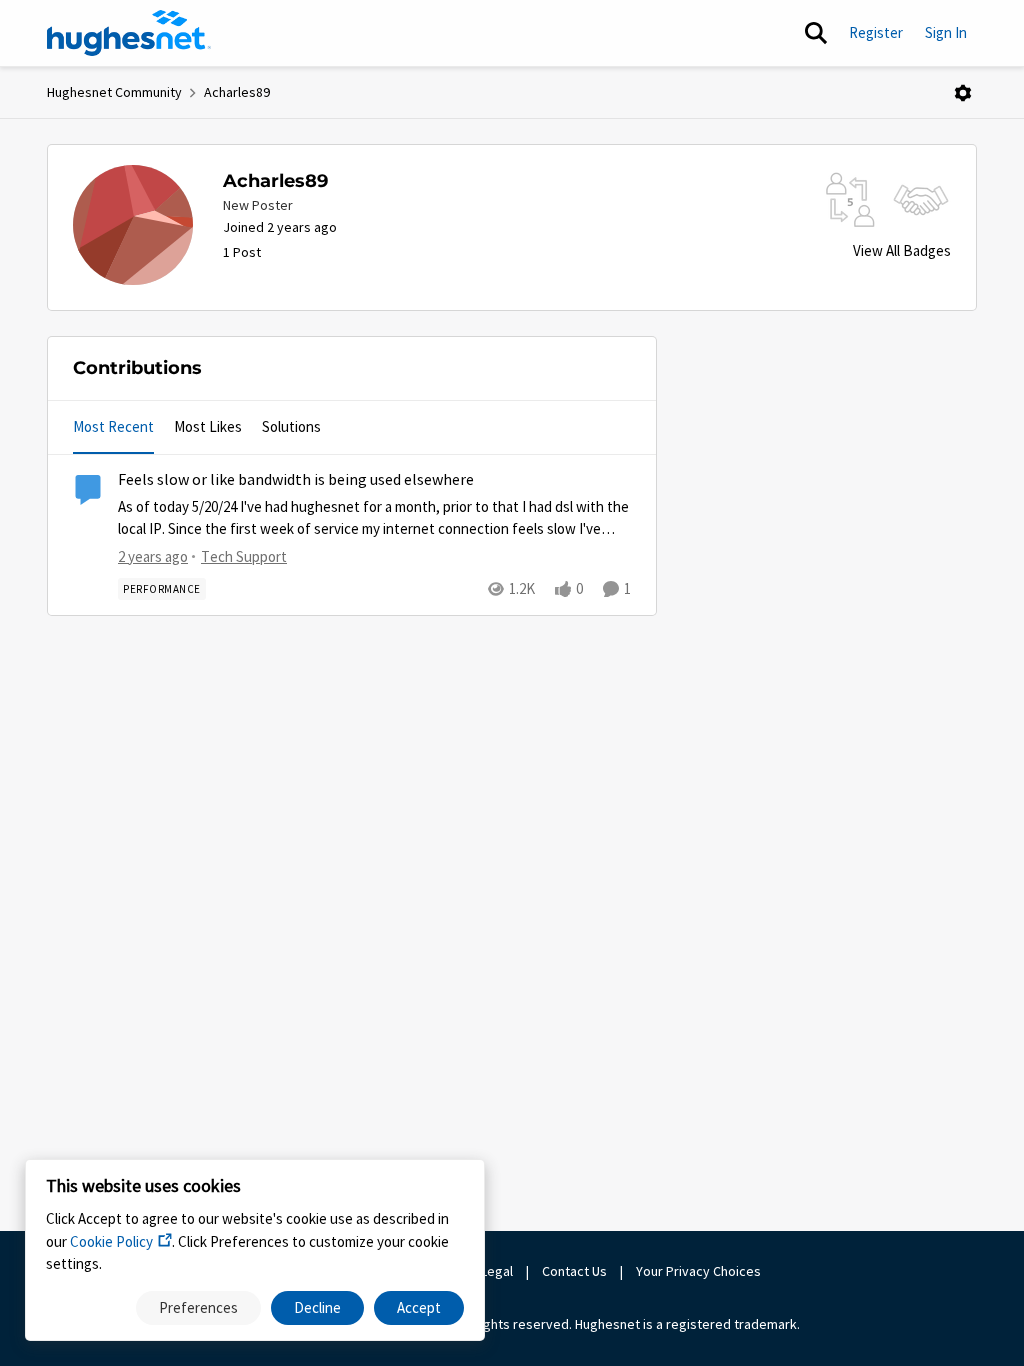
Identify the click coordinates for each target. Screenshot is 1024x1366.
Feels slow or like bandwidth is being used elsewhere (296, 480)
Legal (497, 1271)
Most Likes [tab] (208, 426)
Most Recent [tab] (113, 426)
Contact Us (574, 1271)
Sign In (946, 32)
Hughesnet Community (114, 92)
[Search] (816, 33)
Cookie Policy (111, 1241)
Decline (317, 1307)
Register (876, 32)
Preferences (198, 1307)
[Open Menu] (963, 93)
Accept (419, 1307)
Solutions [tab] (291, 426)
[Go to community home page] (129, 33)
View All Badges (902, 250)
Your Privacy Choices (700, 1271)
